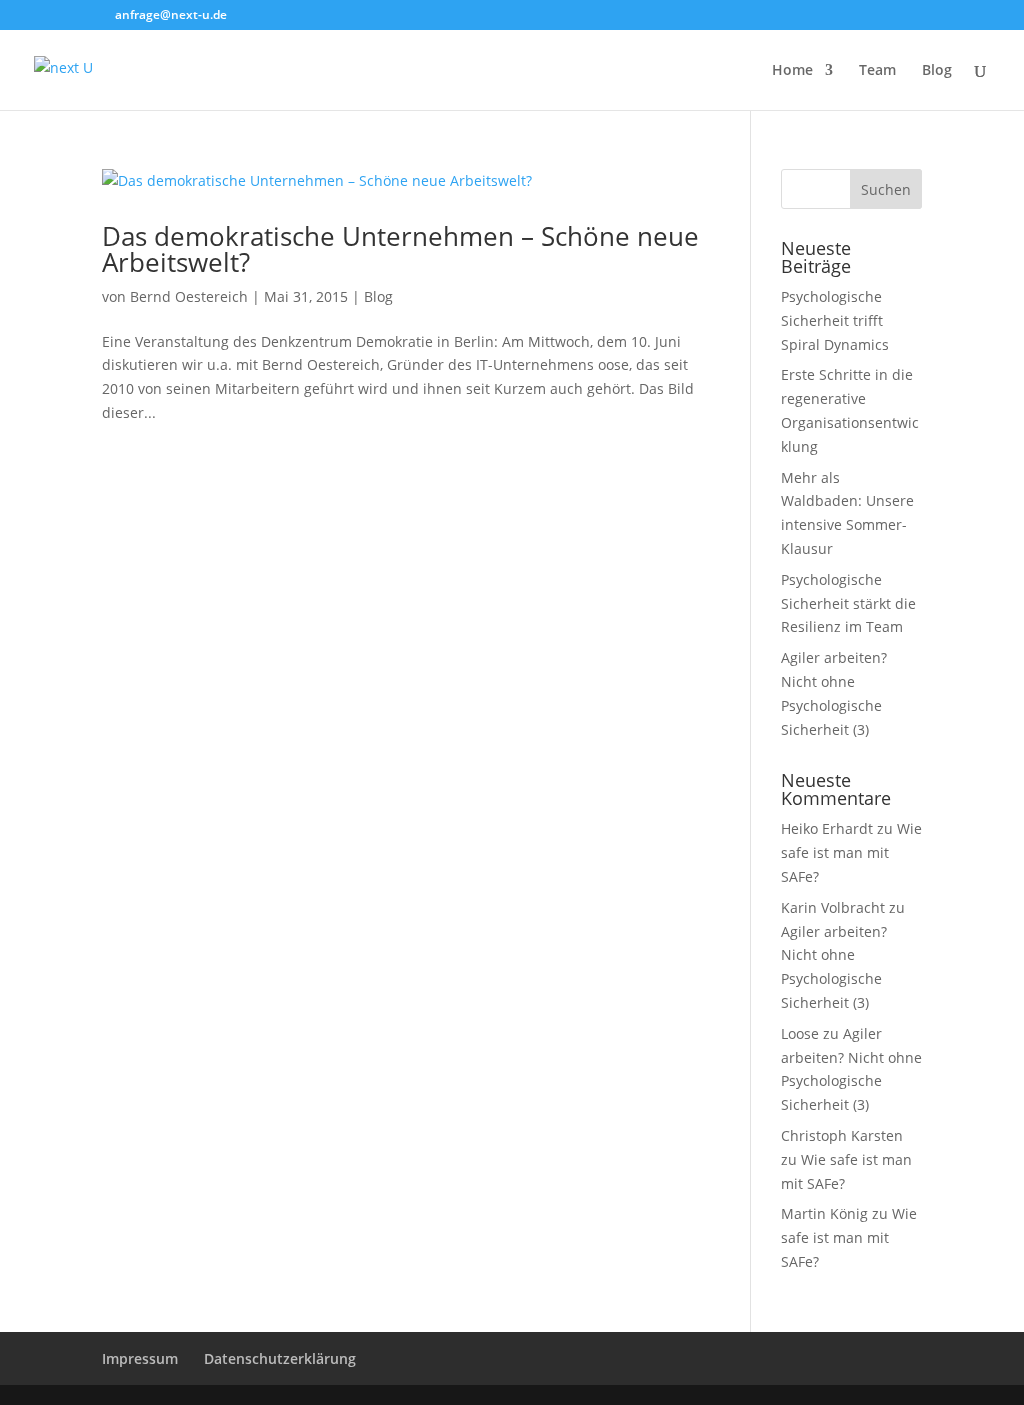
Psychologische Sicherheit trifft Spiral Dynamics (835, 320)
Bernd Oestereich (189, 296)
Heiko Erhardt (827, 828)
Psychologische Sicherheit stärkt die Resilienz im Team (848, 603)
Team (877, 71)
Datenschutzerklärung (280, 1358)
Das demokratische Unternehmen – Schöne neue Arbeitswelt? (400, 249)
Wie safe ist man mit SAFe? (851, 852)
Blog (937, 71)
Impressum (140, 1358)
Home (792, 71)
